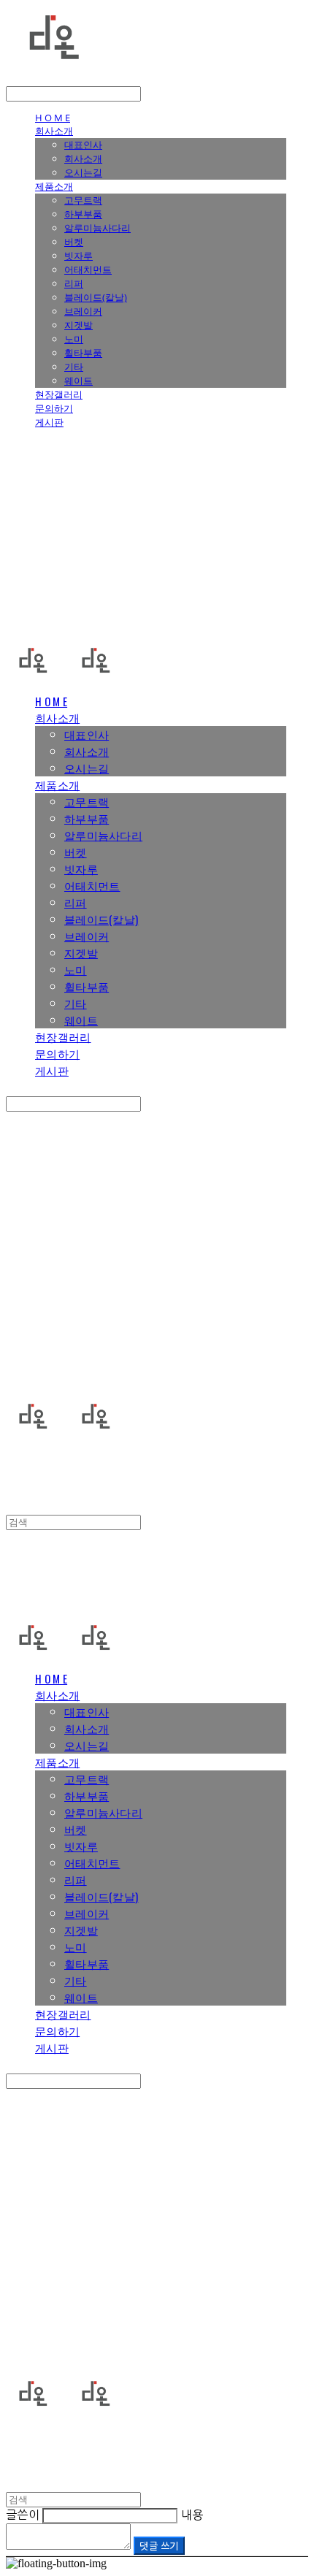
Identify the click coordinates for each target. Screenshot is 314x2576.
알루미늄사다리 (97, 228)
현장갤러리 (59, 394)
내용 (192, 2515)
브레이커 (83, 311)
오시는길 (83, 172)
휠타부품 (83, 353)
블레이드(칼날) (96, 297)
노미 (74, 339)
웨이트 (78, 381)
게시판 (49, 422)
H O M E (53, 118)
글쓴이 (23, 2515)
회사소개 (54, 131)
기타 (74, 367)
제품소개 (54, 186)
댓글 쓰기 (159, 2546)
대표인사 (83, 145)
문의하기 (54, 408)
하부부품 (83, 214)
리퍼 (74, 283)
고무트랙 (83, 200)
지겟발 (78, 325)
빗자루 (78, 256)
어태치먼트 (88, 270)
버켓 (74, 242)
